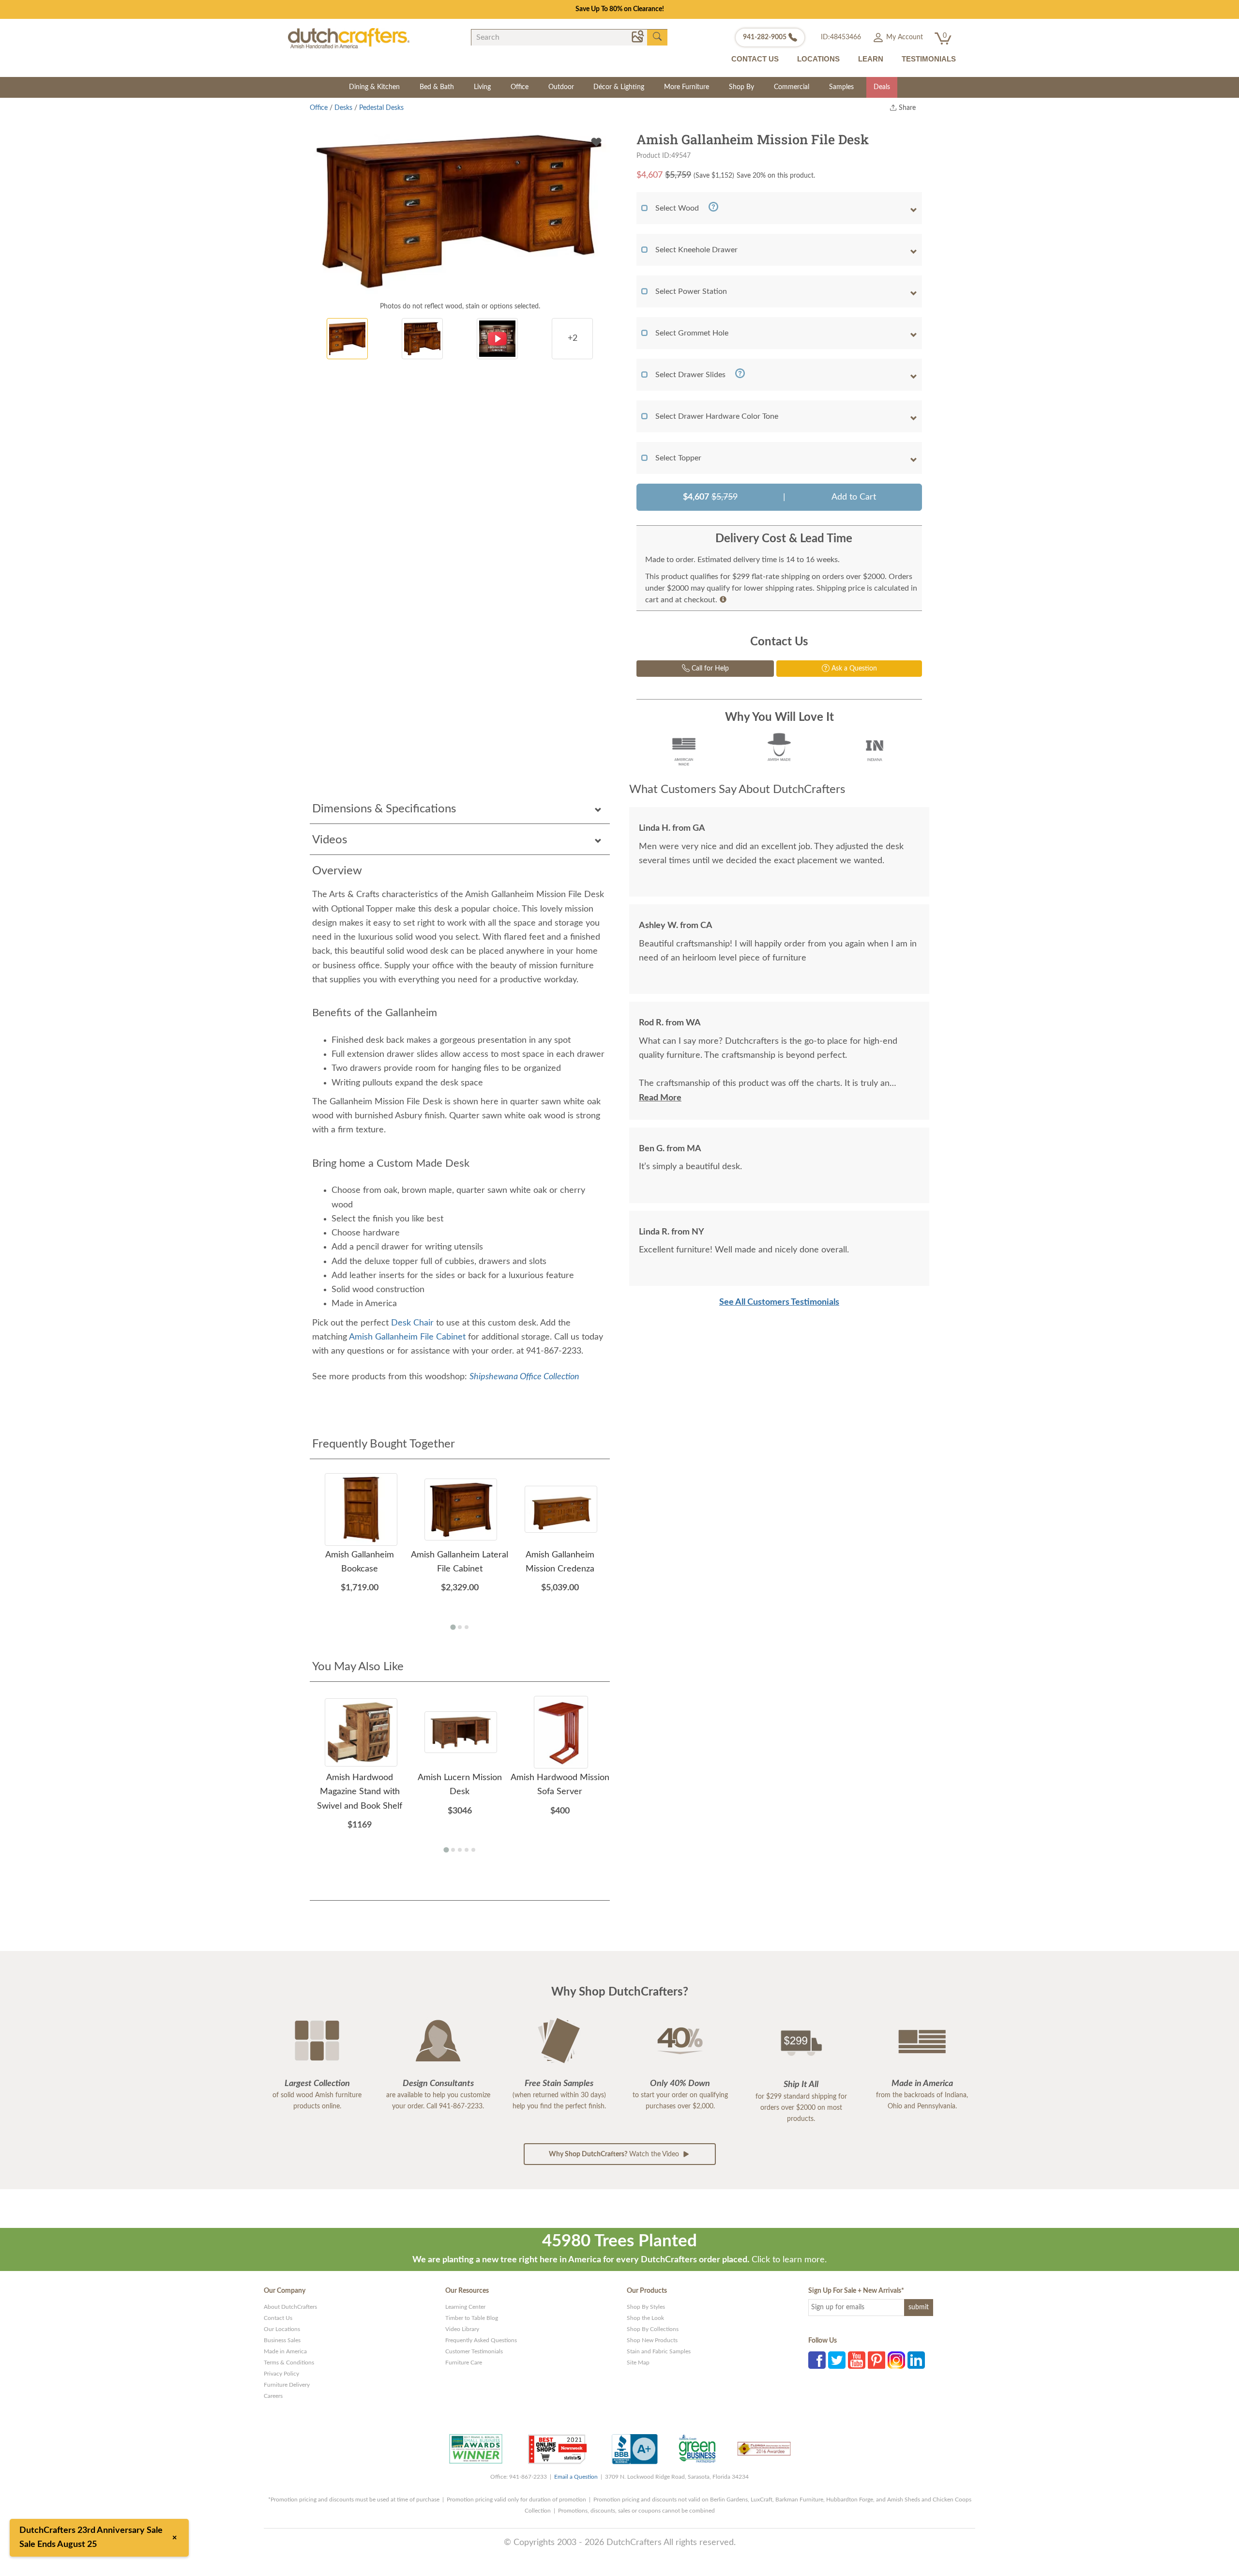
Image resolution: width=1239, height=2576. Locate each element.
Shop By (741, 87)
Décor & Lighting (619, 87)
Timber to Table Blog (472, 2318)
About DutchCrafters (290, 2307)
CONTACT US (755, 59)
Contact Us (278, 2318)
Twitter (837, 2360)
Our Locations (282, 2329)
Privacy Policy (281, 2374)
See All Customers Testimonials (779, 1302)
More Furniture (687, 87)
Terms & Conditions (289, 2363)
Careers (273, 2396)
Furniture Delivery (287, 2385)
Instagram (896, 2360)
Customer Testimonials (474, 2351)
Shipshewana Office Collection (524, 1377)
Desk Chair (412, 1323)
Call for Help (709, 669)
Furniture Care (464, 2363)
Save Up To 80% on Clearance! (620, 9)
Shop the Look (645, 2318)
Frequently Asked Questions (481, 2340)
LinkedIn (916, 2360)
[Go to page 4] (467, 1850)
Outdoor (561, 87)
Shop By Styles (646, 2307)
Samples (841, 87)
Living (482, 87)
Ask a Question (853, 669)
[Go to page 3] (467, 1627)
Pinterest (876, 2360)
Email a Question (576, 2477)
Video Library (462, 2329)
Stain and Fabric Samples (659, 2351)
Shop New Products (652, 2340)
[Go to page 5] (473, 1850)
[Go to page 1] (453, 1627)
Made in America (285, 2351)
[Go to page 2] (460, 1627)
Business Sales (282, 2340)
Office (520, 87)
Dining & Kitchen (374, 87)
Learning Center (465, 2307)
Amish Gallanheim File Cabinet (407, 1337)
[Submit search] (657, 37)
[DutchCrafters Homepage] (349, 38)
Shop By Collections (653, 2329)
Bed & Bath (437, 87)
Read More (660, 1098)
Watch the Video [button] (615, 2154)
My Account (904, 37)
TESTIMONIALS (929, 59)
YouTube (857, 2360)
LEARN (871, 59)
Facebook (817, 2360)
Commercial (792, 87)
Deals (882, 87)
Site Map (638, 2363)
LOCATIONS (818, 59)
